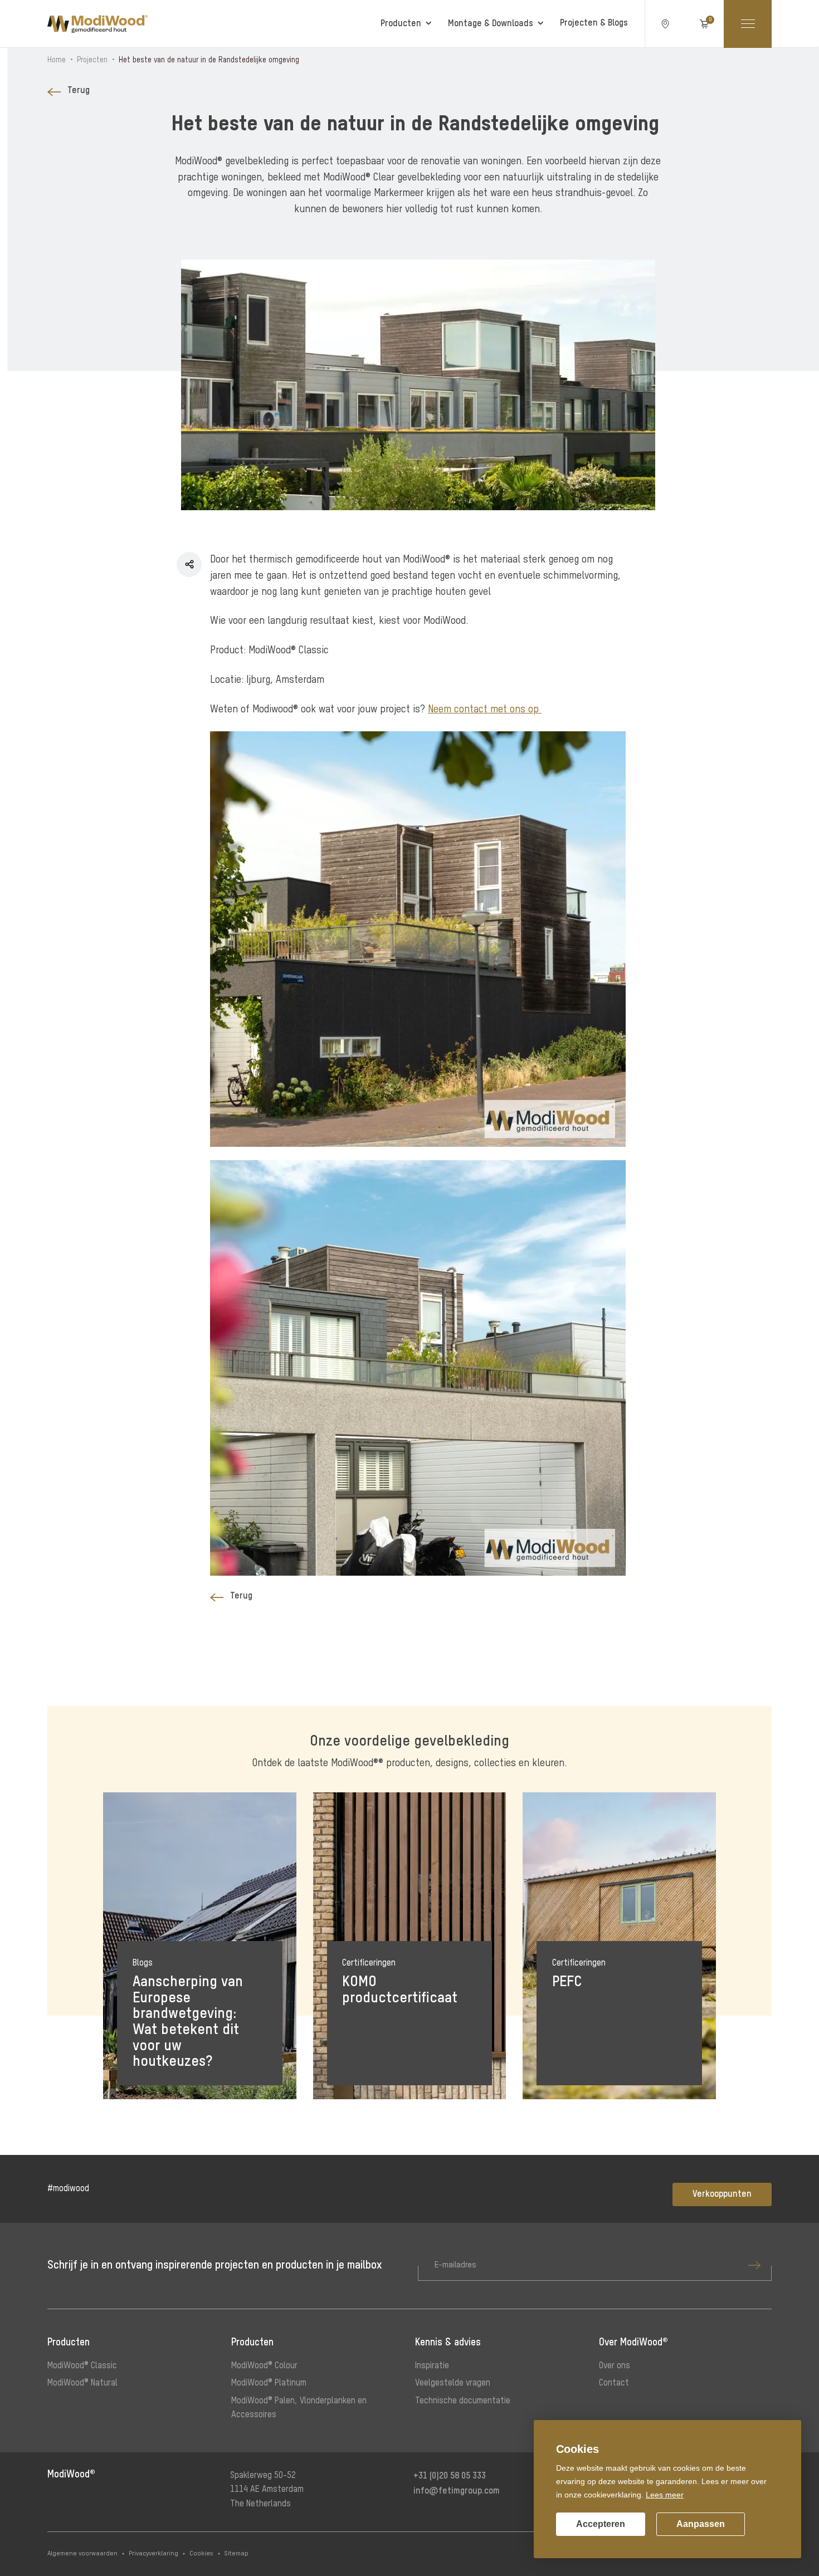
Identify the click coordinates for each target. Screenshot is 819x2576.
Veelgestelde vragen (453, 2383)
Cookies (201, 2554)
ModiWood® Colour (264, 2366)
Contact (614, 2383)
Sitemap (237, 2554)
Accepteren (601, 2524)
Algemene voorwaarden (82, 2554)
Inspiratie (432, 2366)
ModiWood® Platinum (269, 2383)
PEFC (567, 1982)
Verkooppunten (722, 2194)
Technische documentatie (463, 2401)
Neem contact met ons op (485, 710)
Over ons (615, 2366)
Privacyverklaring (153, 2554)
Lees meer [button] (665, 2495)
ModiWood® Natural (82, 2383)
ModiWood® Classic (82, 2366)
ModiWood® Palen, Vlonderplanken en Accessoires (299, 2408)
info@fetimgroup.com (457, 2491)
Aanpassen (701, 2524)
